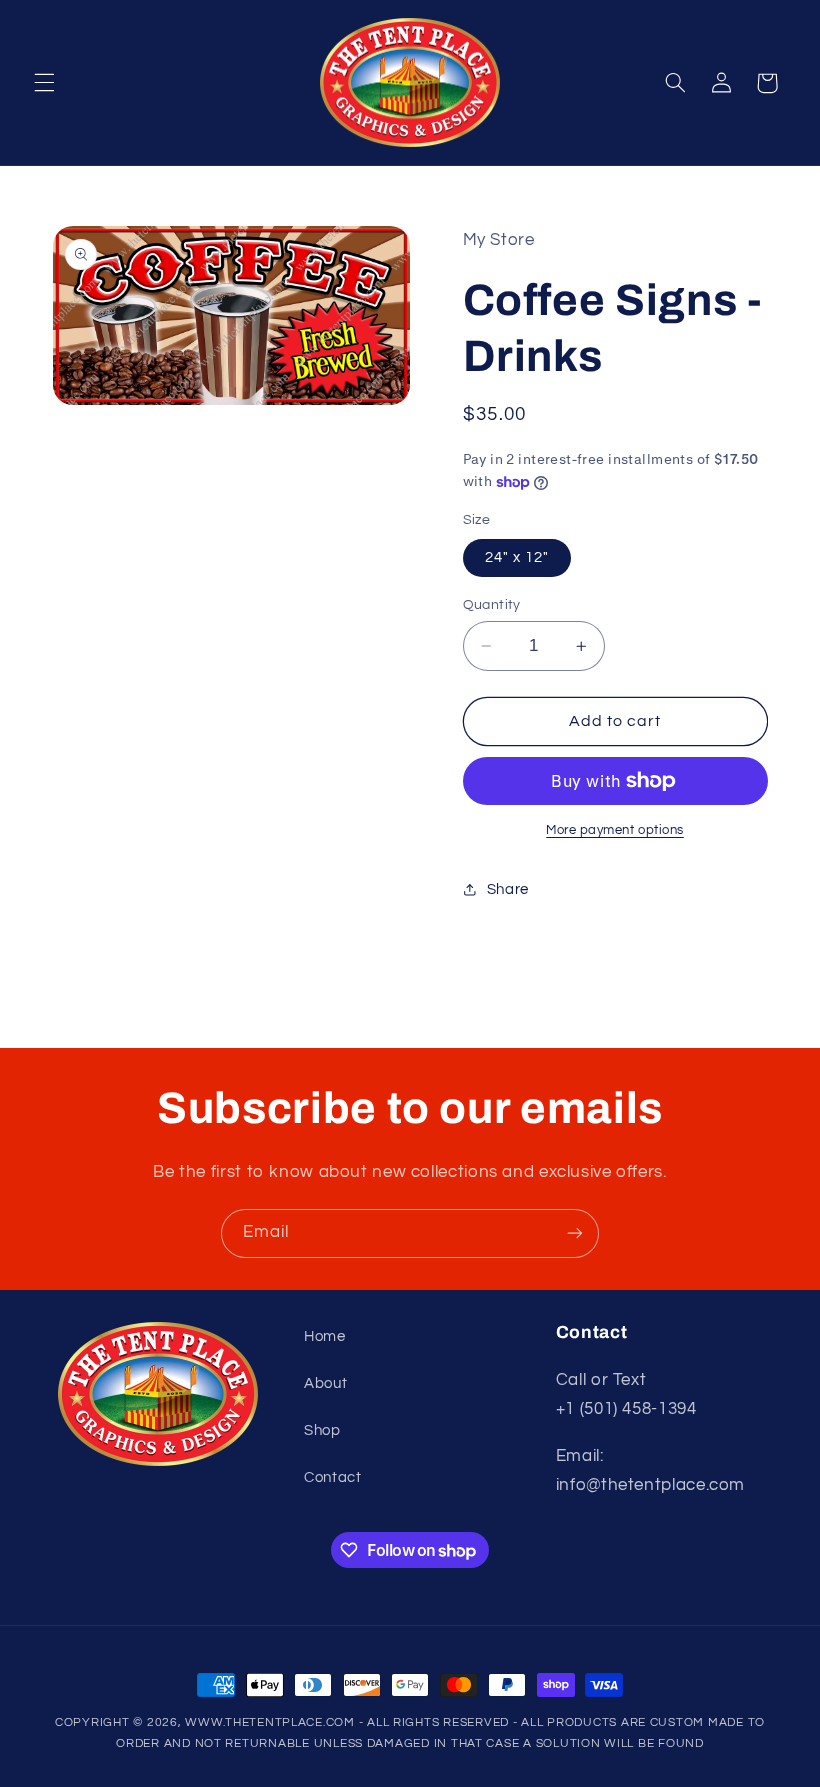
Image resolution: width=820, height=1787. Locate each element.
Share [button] (508, 889)
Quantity (492, 605)
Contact (332, 1477)
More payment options (615, 830)
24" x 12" (517, 557)
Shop (322, 1430)
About (325, 1383)
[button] (44, 83)
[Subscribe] (575, 1233)
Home (325, 1336)
